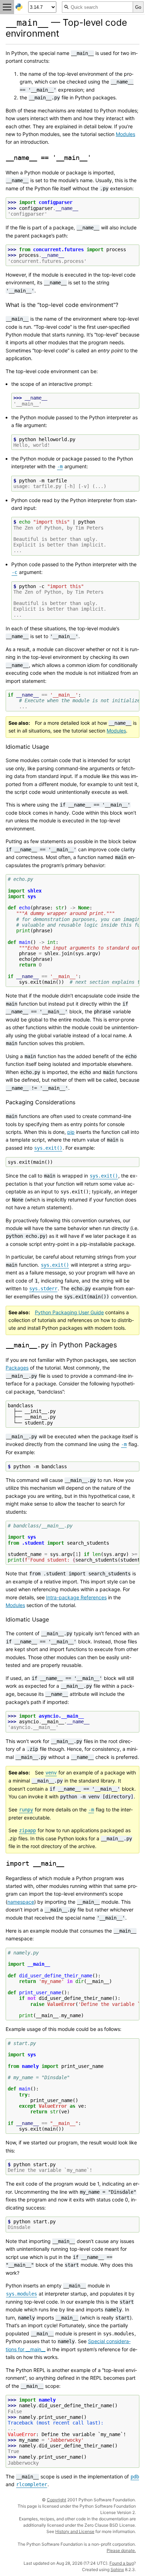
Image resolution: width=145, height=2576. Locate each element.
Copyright (56, 2500)
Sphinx (117, 2569)
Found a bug (122, 2563)
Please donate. (121, 2550)
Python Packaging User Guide (69, 1312)
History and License (75, 2531)
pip (71, 1132)
